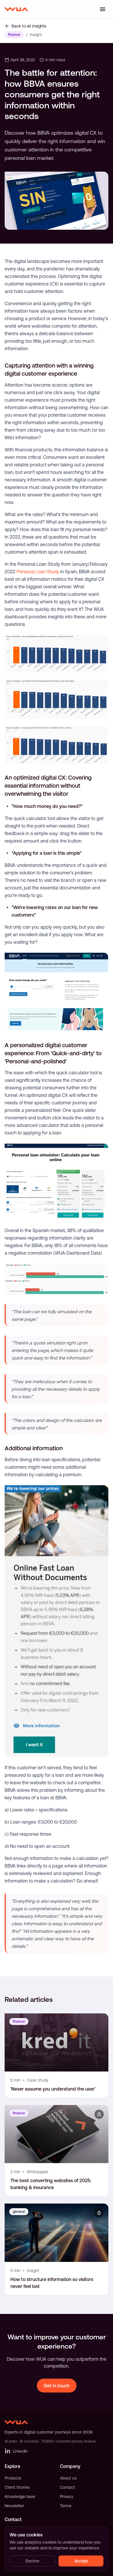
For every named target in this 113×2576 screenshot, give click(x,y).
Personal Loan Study (38, 572)
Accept (81, 2561)
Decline (32, 2561)
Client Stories (17, 2487)
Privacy (67, 2497)
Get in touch (57, 2386)
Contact (68, 2487)
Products (13, 2478)
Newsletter (14, 2506)
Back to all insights (29, 26)
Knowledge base (20, 2497)
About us (68, 2478)
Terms (66, 2506)
